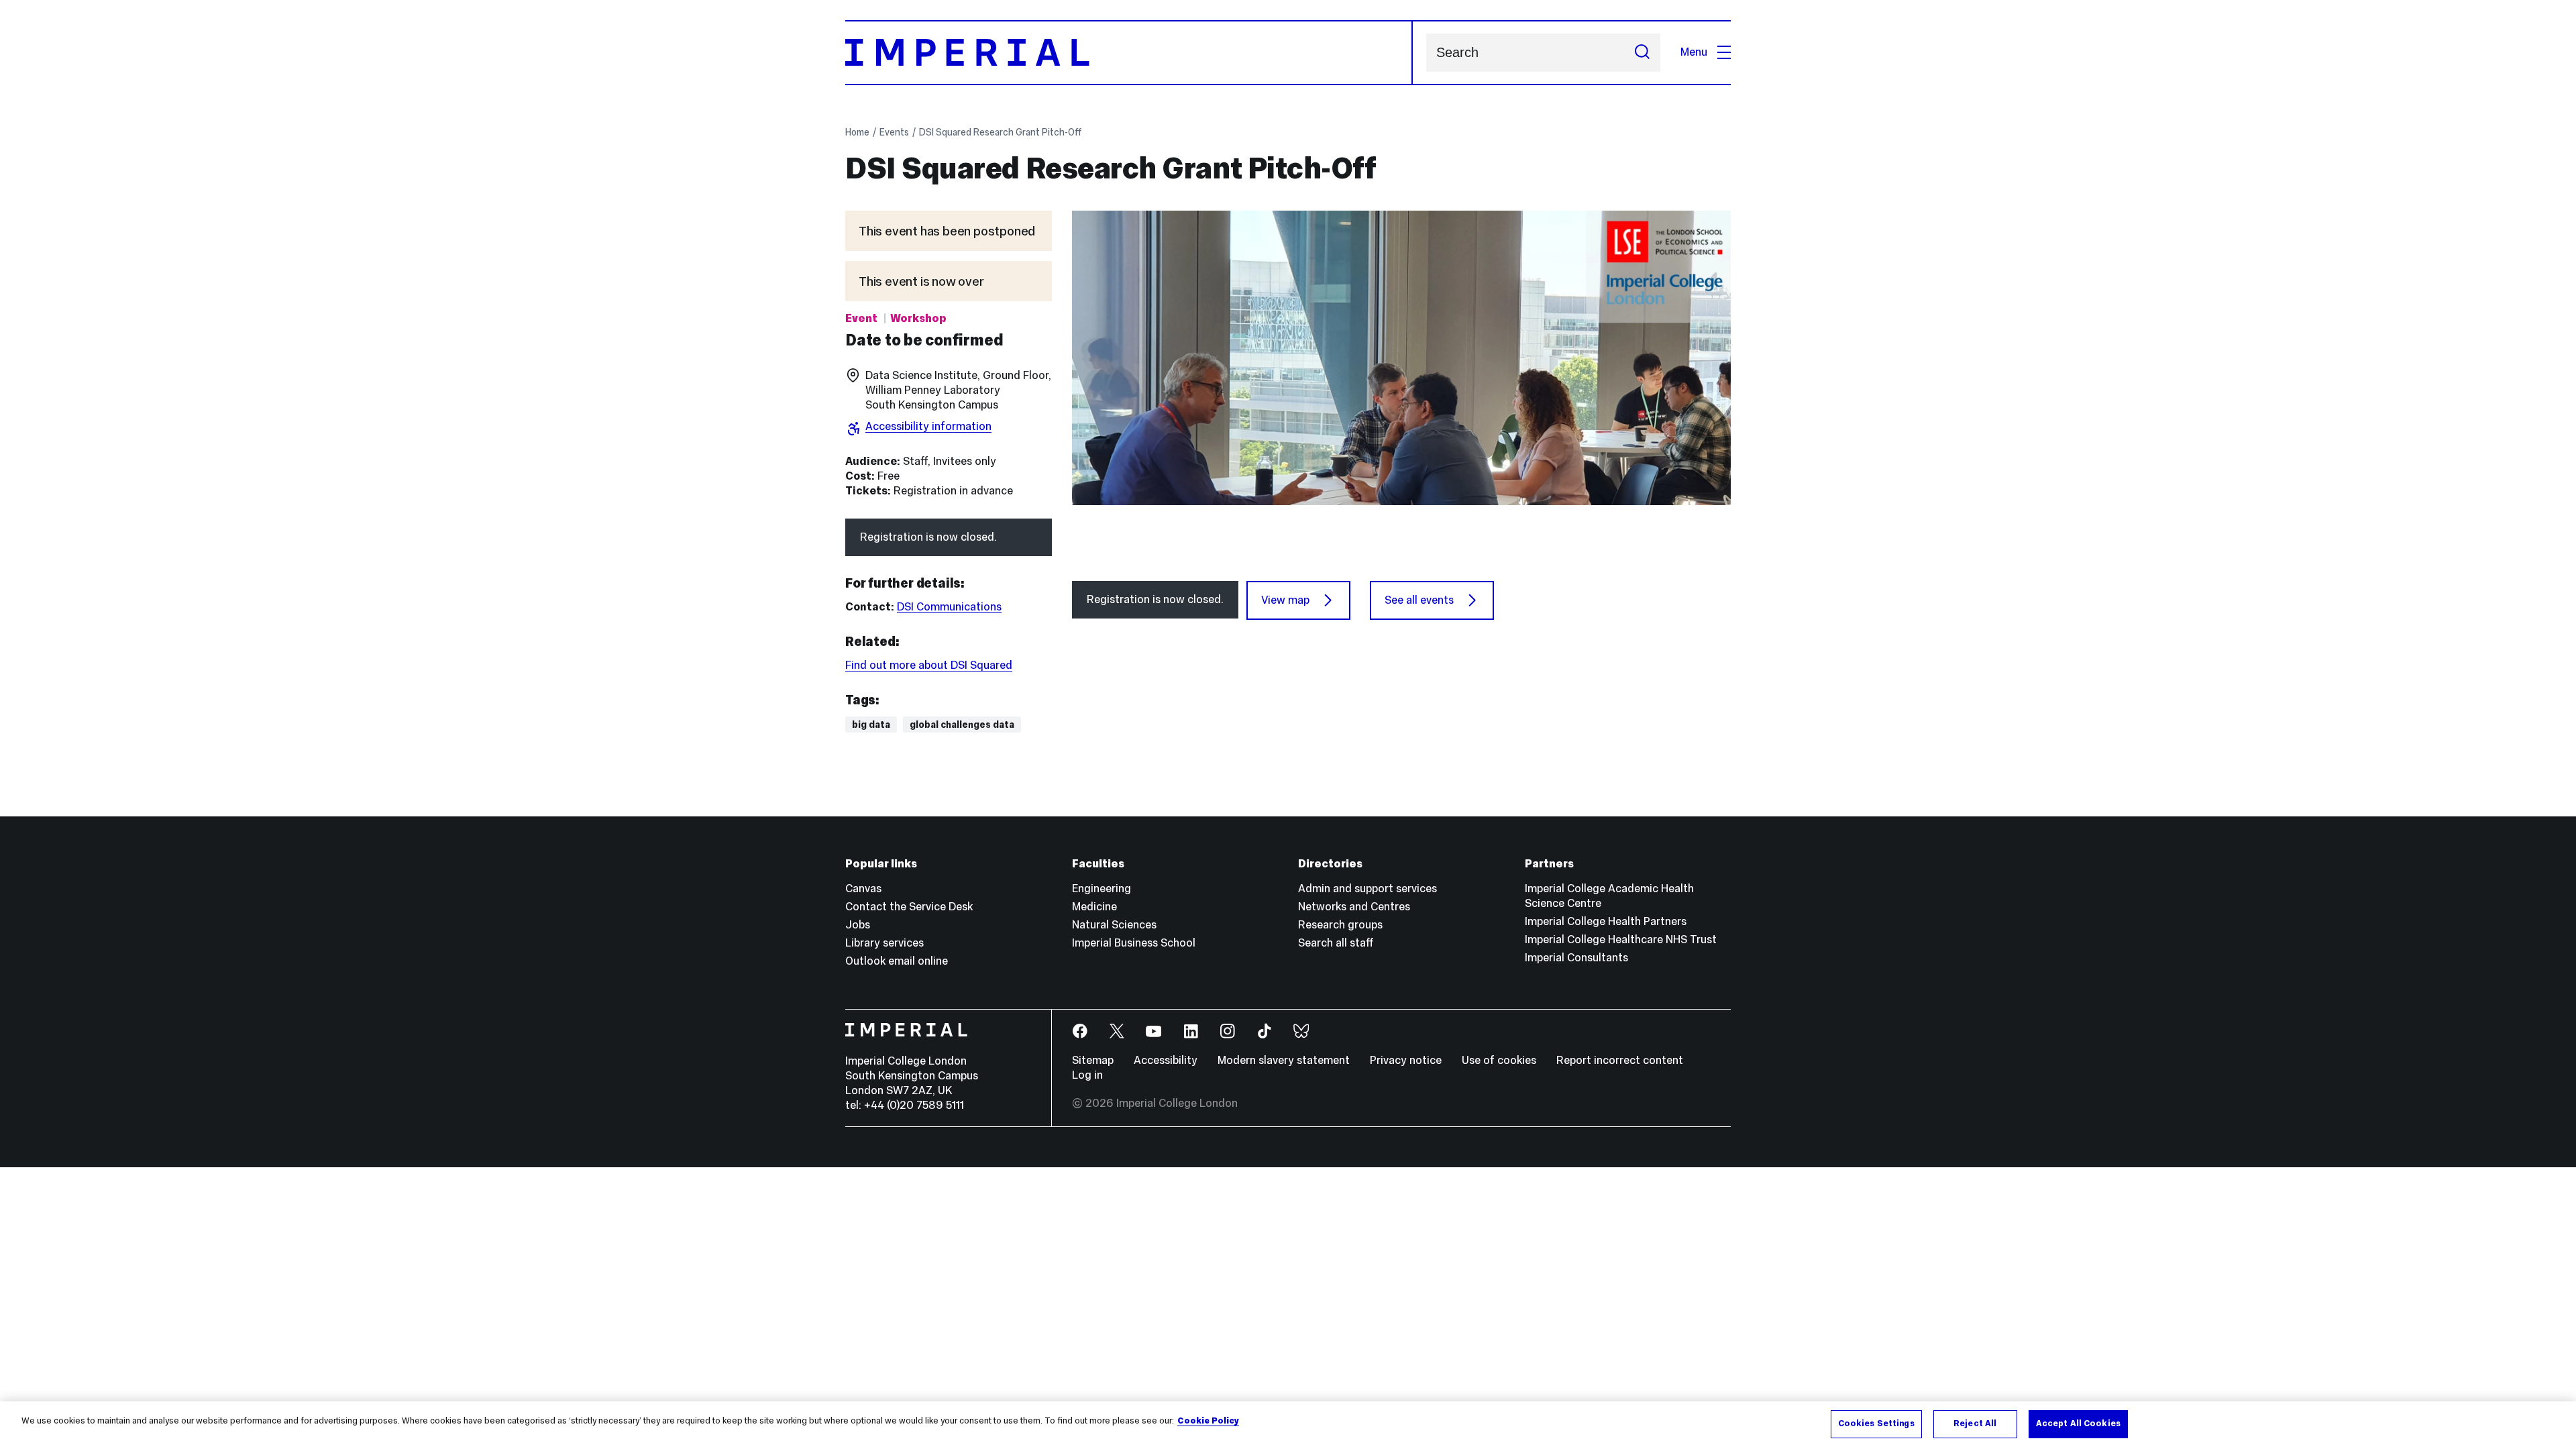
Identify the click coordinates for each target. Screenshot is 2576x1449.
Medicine (1094, 907)
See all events (1419, 600)
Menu (1694, 52)
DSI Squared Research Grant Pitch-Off (1000, 132)
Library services (884, 943)
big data (871, 724)
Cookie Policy (1208, 1421)
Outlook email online (897, 961)
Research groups (1340, 925)
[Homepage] (1129, 53)
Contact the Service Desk (909, 907)
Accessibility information (928, 426)
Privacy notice (1406, 1060)
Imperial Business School (1134, 943)
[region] (1288, 1425)
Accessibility (1166, 1060)
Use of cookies (1499, 1060)
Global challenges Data (962, 724)
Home (857, 132)
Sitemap (1093, 1060)
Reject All (1975, 1424)
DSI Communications (949, 607)
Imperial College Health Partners (1606, 921)
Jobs (858, 925)
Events (894, 132)
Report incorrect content (1620, 1060)
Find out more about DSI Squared (929, 665)
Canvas (863, 889)
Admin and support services (1367, 889)
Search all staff (1336, 943)
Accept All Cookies (2078, 1424)
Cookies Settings (1876, 1424)
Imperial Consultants (1576, 958)
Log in (1087, 1075)
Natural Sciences (1114, 925)
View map (1285, 600)
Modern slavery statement (1284, 1060)
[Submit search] (1642, 53)
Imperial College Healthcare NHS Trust (1621, 940)
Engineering (1102, 889)
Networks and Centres (1354, 907)
